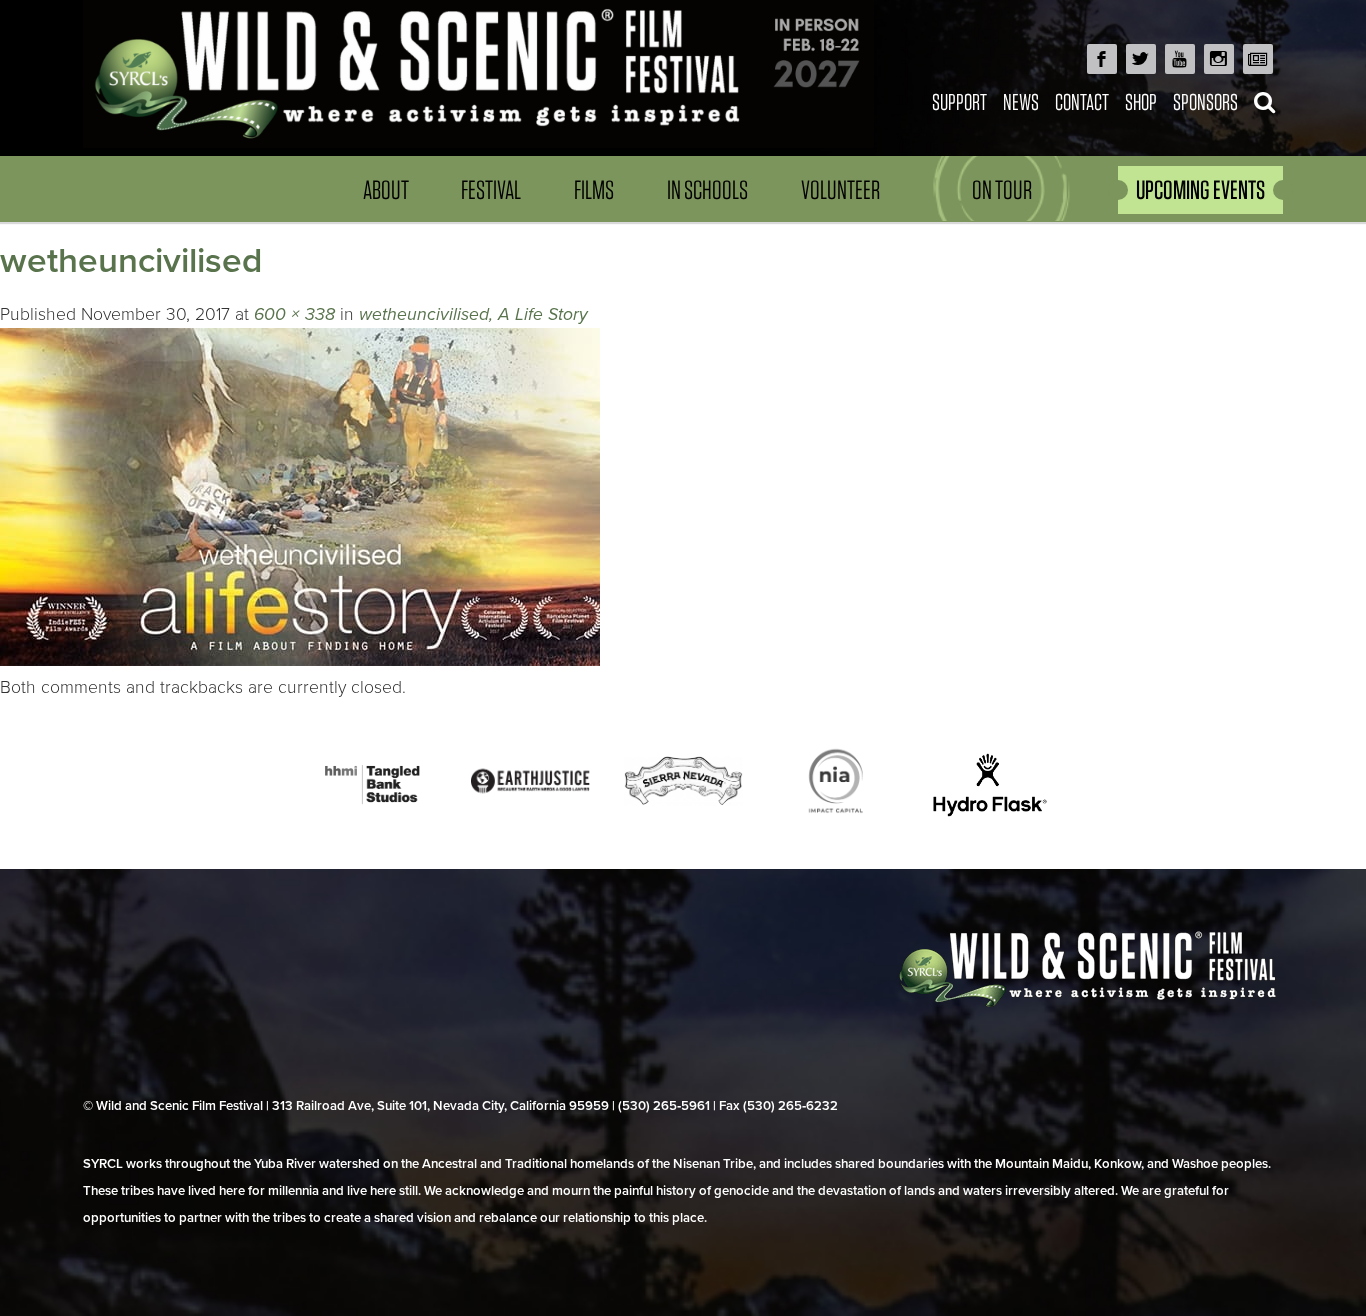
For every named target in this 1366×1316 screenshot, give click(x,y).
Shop (1141, 101)
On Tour (1002, 189)
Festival (491, 189)
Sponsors (1205, 101)
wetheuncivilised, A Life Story (473, 314)
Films (594, 189)
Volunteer (840, 189)
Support (959, 101)
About (386, 189)
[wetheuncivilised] (300, 660)
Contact (1082, 101)
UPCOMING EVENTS (1200, 189)
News (1021, 101)
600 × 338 (294, 314)
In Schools (707, 189)
